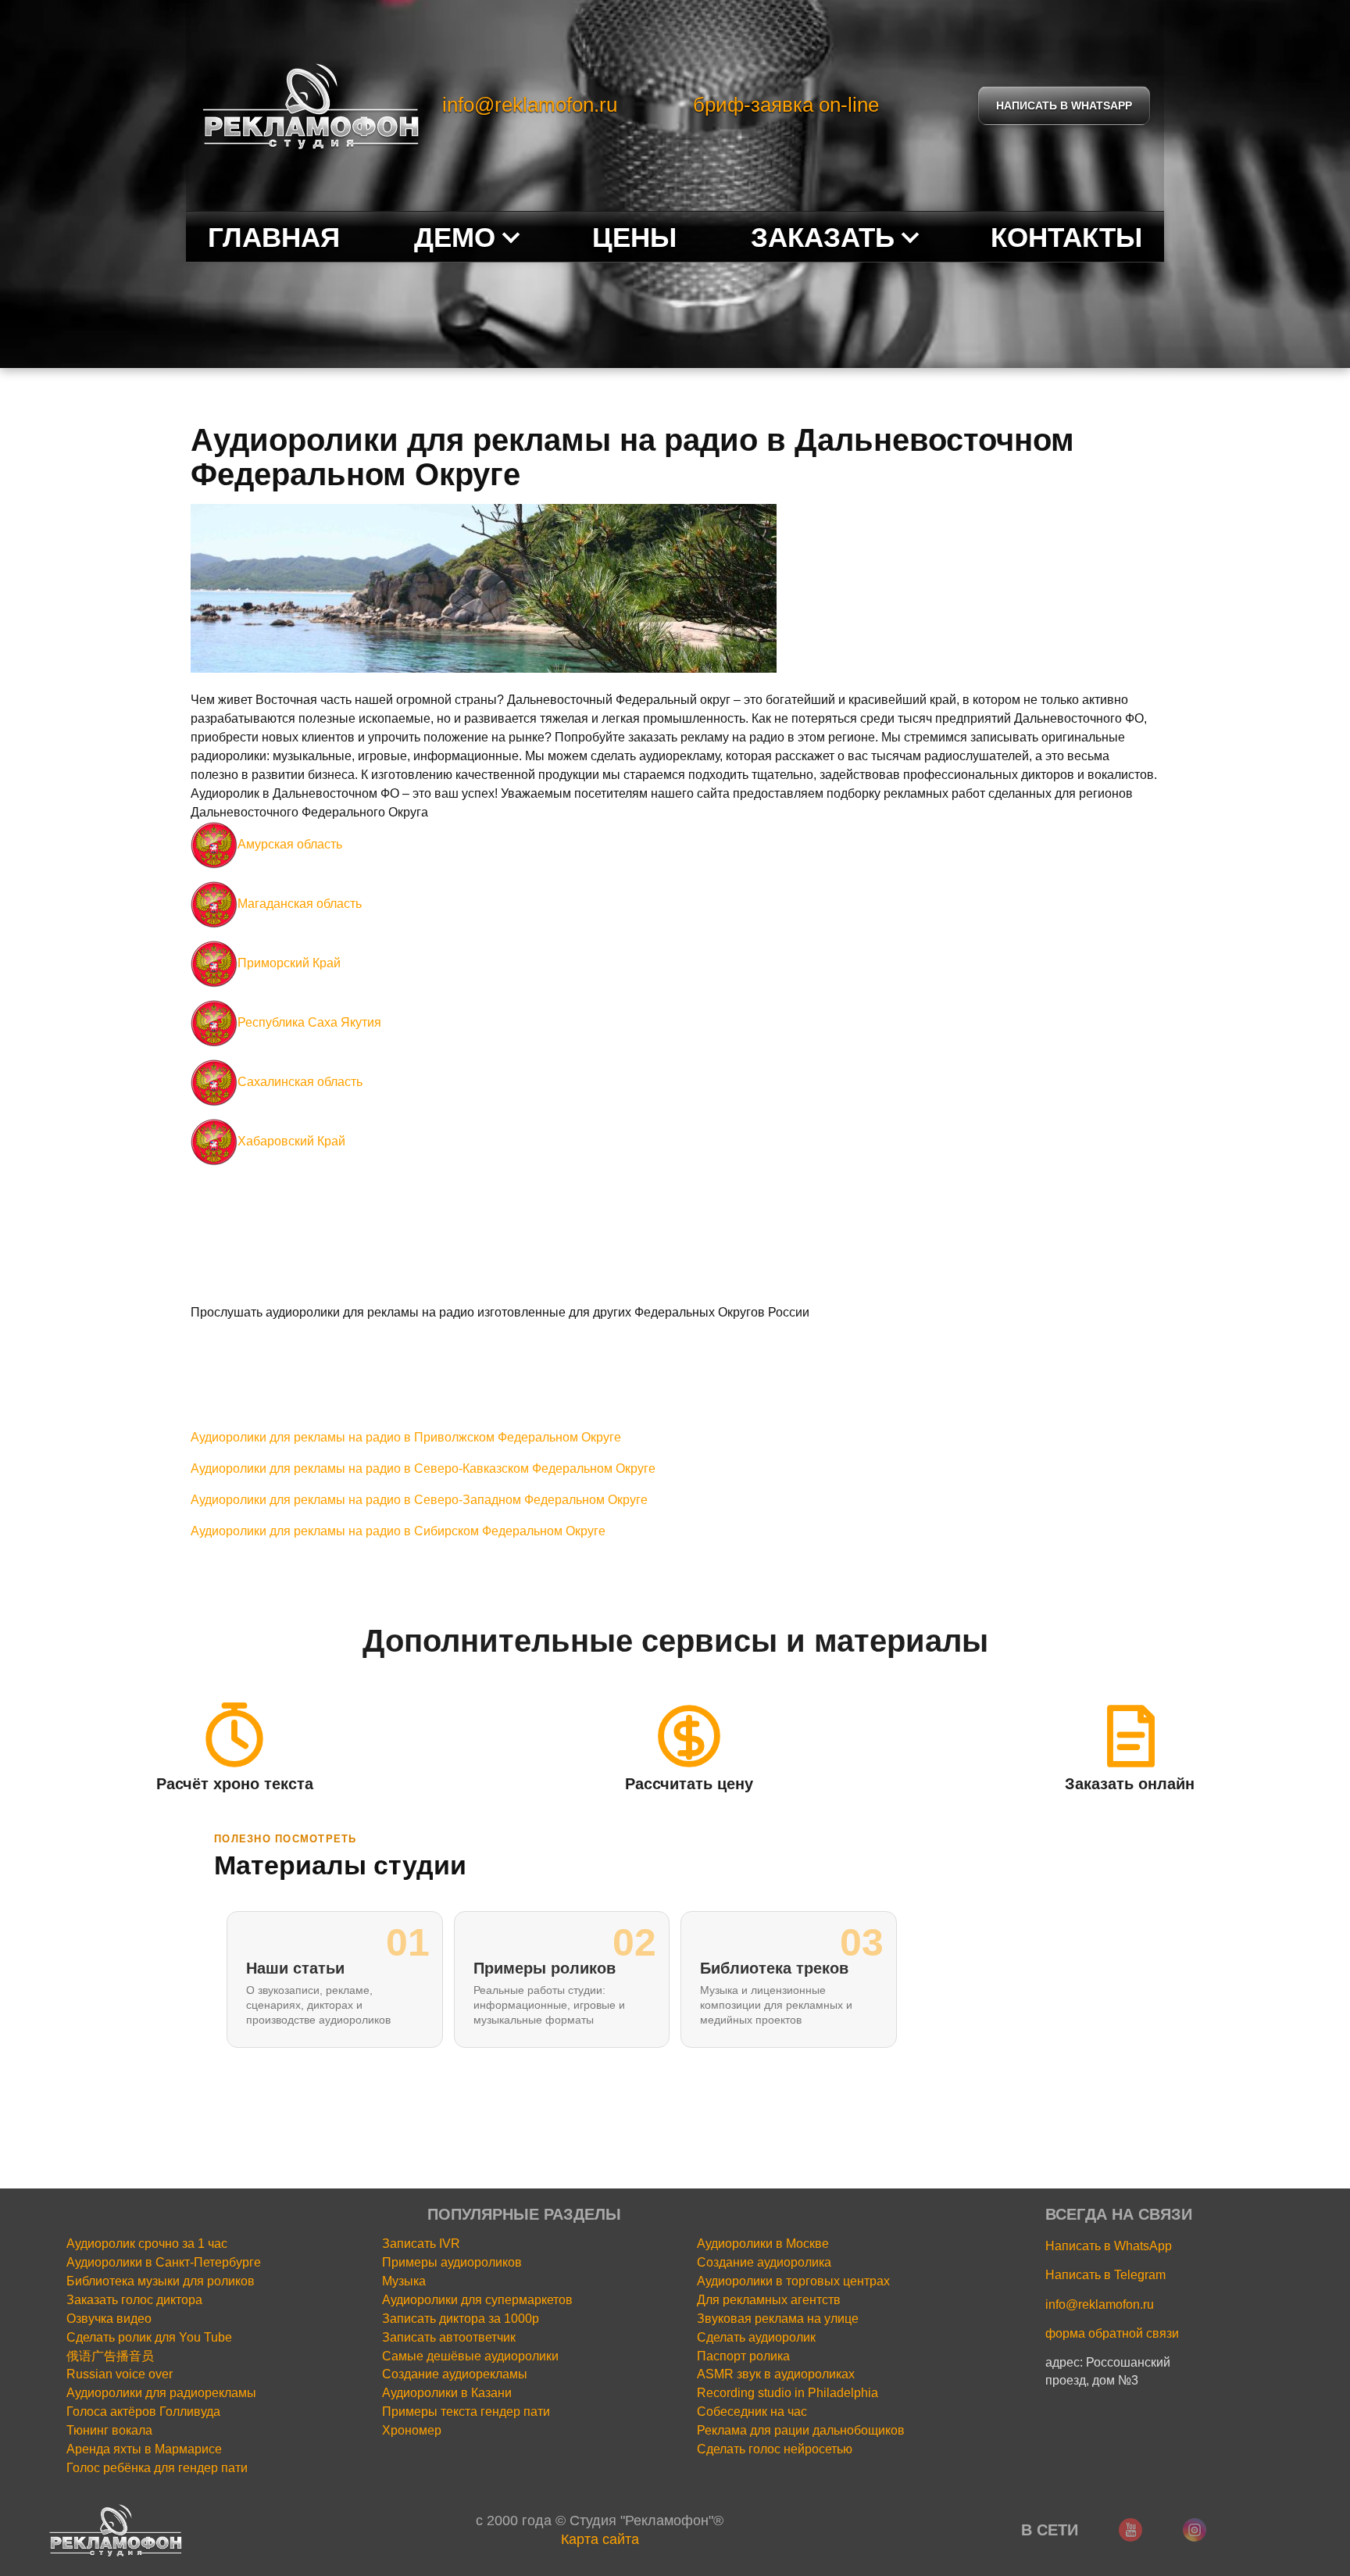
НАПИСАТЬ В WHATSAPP (1064, 105)
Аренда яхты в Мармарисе (144, 2449)
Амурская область (290, 844)
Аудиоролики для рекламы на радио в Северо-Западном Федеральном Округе (419, 1500)
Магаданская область (300, 904)
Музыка (404, 2281)
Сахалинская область (300, 1082)
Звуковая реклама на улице (778, 2319)
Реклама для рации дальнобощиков (801, 2430)
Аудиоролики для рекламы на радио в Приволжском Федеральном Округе (406, 1437)
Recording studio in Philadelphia (787, 2393)
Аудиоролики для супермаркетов (477, 2300)
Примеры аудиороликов (452, 2262)
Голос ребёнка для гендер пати (157, 2468)
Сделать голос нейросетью (775, 2449)
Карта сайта (600, 2539)
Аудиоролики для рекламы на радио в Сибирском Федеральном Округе (398, 1531)
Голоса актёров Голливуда (143, 2412)
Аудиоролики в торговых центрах (793, 2281)
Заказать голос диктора (134, 2300)
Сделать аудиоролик (756, 2337)
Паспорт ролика (743, 2356)
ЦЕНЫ (634, 237)
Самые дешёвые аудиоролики (470, 2356)
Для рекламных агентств (769, 2300)
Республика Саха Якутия (309, 1022)
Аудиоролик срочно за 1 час (147, 2244)
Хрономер (412, 2430)
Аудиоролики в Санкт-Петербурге (164, 2262)
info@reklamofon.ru (530, 105)
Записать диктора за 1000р (461, 2319)
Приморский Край (289, 963)
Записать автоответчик (449, 2337)
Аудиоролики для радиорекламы (161, 2393)
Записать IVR (421, 2244)
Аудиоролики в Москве (763, 2244)
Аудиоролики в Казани (447, 2393)
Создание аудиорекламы (455, 2374)
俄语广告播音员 (110, 2356)
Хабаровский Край (291, 1141)
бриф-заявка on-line (786, 105)
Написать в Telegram (1105, 2275)
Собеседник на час (752, 2412)
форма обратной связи (1112, 2333)
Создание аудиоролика (764, 2262)
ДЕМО (455, 237)
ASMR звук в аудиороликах (776, 2374)
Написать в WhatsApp (1109, 2246)
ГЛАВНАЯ (274, 237)
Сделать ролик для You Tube (149, 2337)
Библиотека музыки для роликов (161, 2281)
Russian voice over (120, 2374)
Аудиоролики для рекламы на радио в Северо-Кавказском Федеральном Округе (423, 1468)
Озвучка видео (109, 2319)
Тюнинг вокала (109, 2430)
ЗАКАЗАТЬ (823, 237)
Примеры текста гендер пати (466, 2412)
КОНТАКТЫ (1066, 237)
